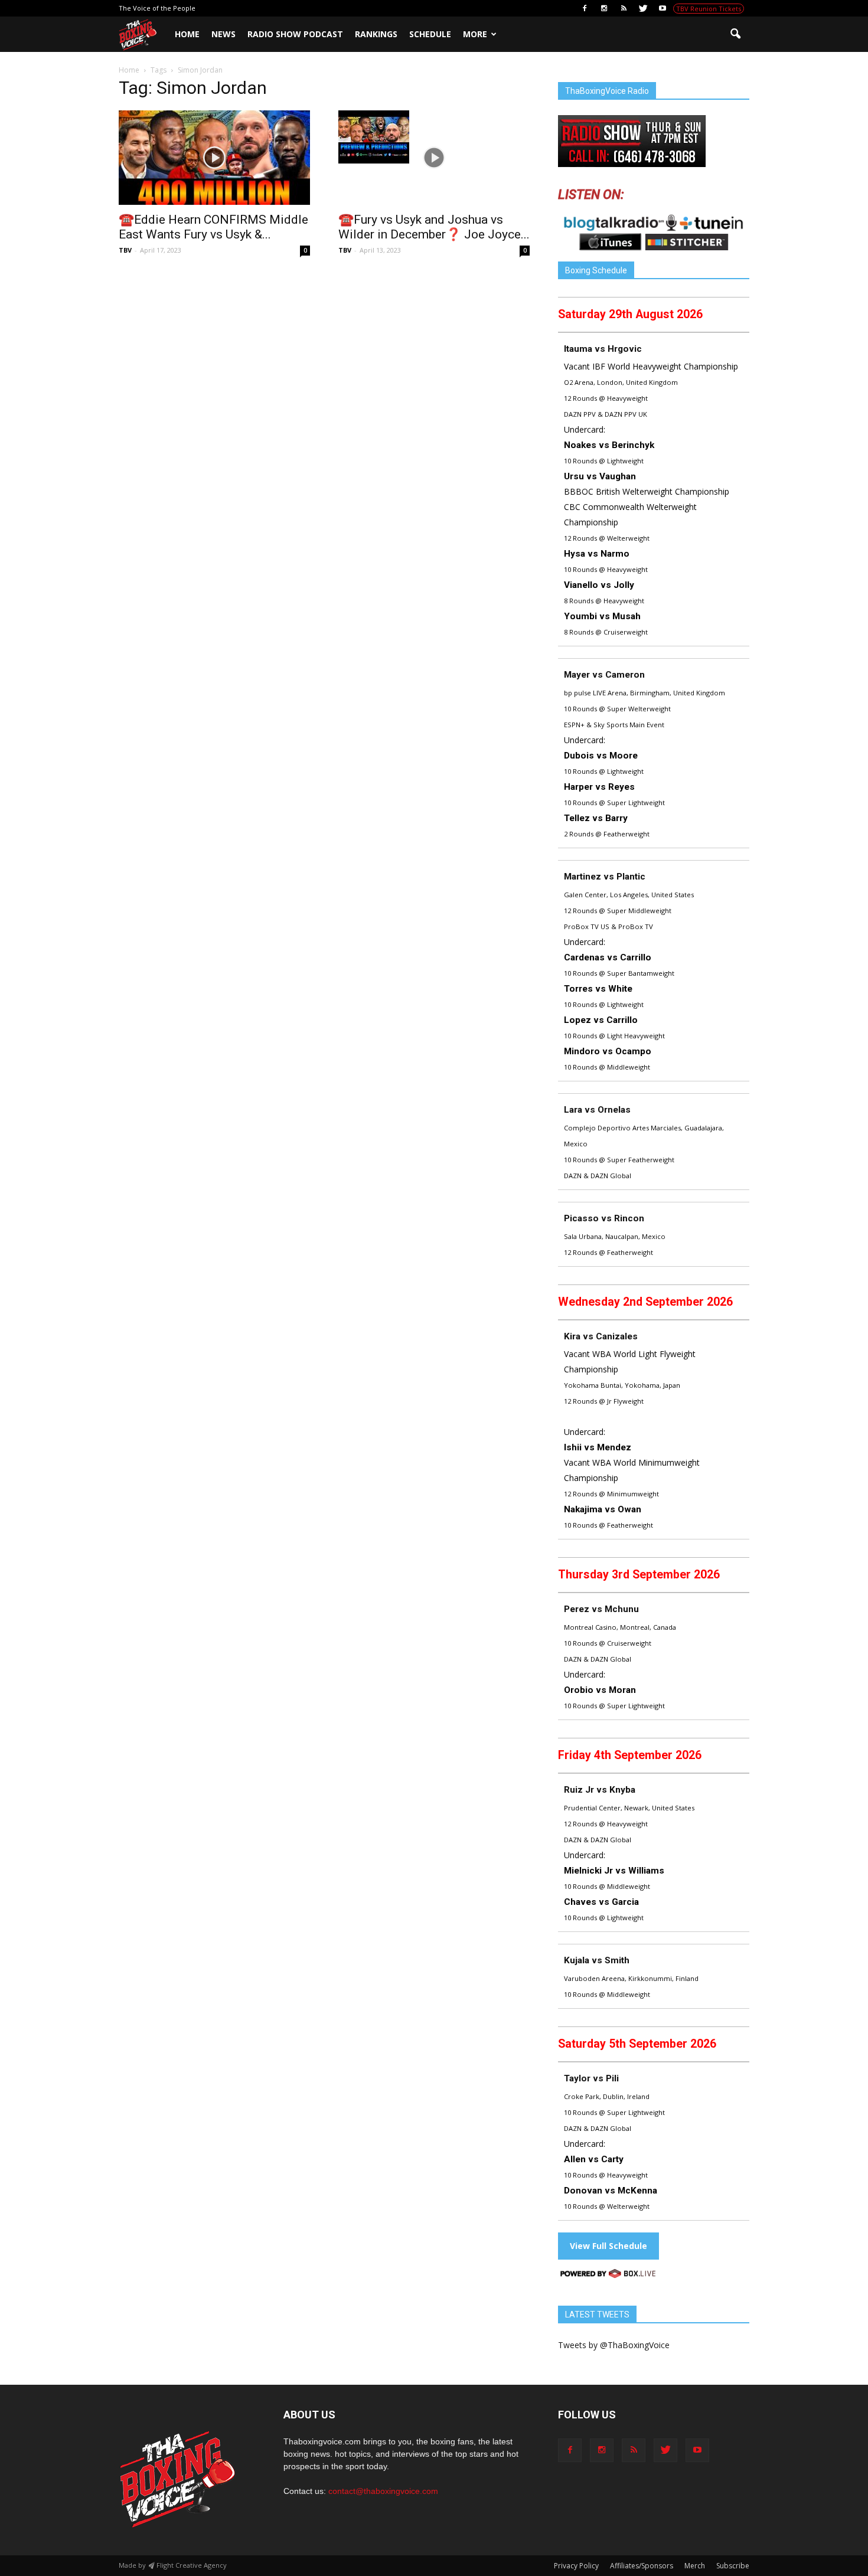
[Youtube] (663, 8)
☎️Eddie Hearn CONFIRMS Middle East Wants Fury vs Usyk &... (213, 227)
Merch (695, 2566)
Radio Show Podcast (295, 34)
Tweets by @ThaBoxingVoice (614, 2345)
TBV (125, 250)
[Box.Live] (608, 2275)
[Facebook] (585, 8)
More (475, 34)
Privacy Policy (576, 2566)
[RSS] (624, 8)
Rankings (376, 34)
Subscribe (733, 2566)
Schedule (430, 34)
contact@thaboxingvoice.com (383, 2491)
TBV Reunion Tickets (709, 9)
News (223, 34)
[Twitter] (643, 8)
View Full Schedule (608, 2246)
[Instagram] (604, 8)
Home (187, 34)
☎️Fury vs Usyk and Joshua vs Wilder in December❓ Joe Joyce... (434, 227)
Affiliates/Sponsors (642, 2566)
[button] (735, 34)
